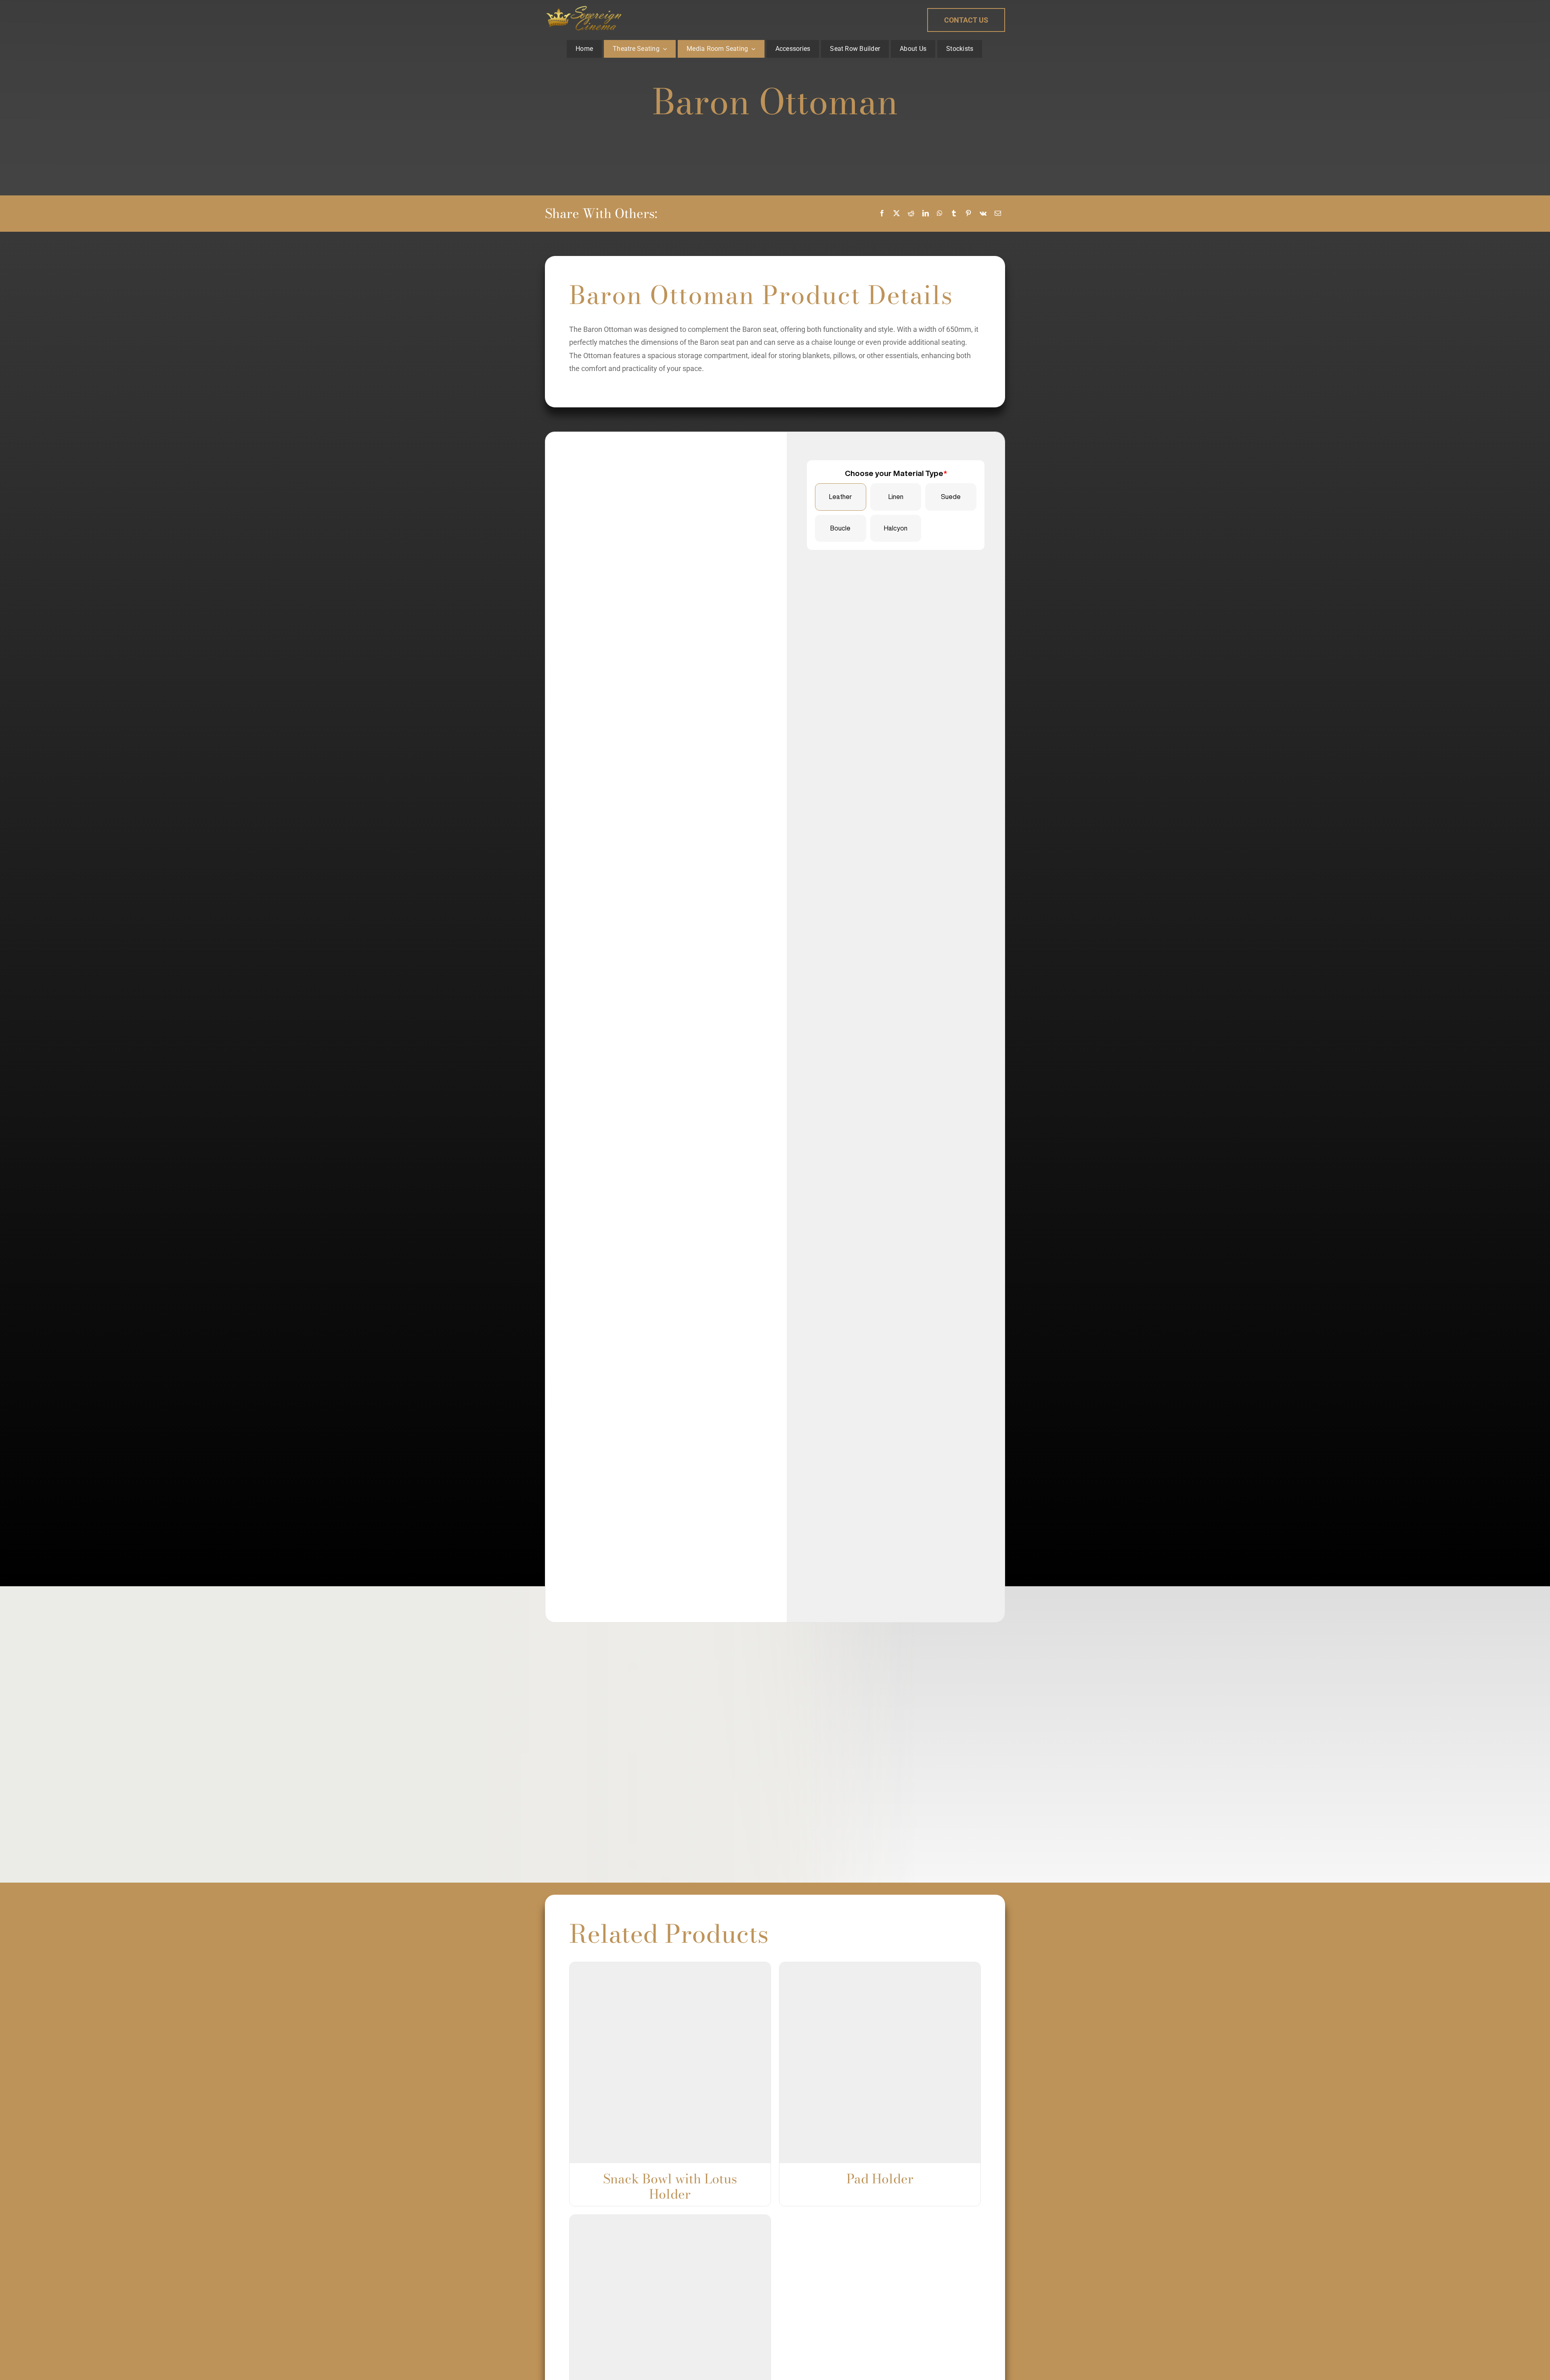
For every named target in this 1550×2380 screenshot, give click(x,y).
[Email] (998, 214)
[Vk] (983, 214)
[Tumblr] (954, 214)
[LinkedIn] (926, 214)
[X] (896, 214)
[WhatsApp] (940, 214)
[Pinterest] (968, 214)
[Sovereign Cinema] (584, 7)
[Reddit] (911, 214)
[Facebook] (882, 214)
